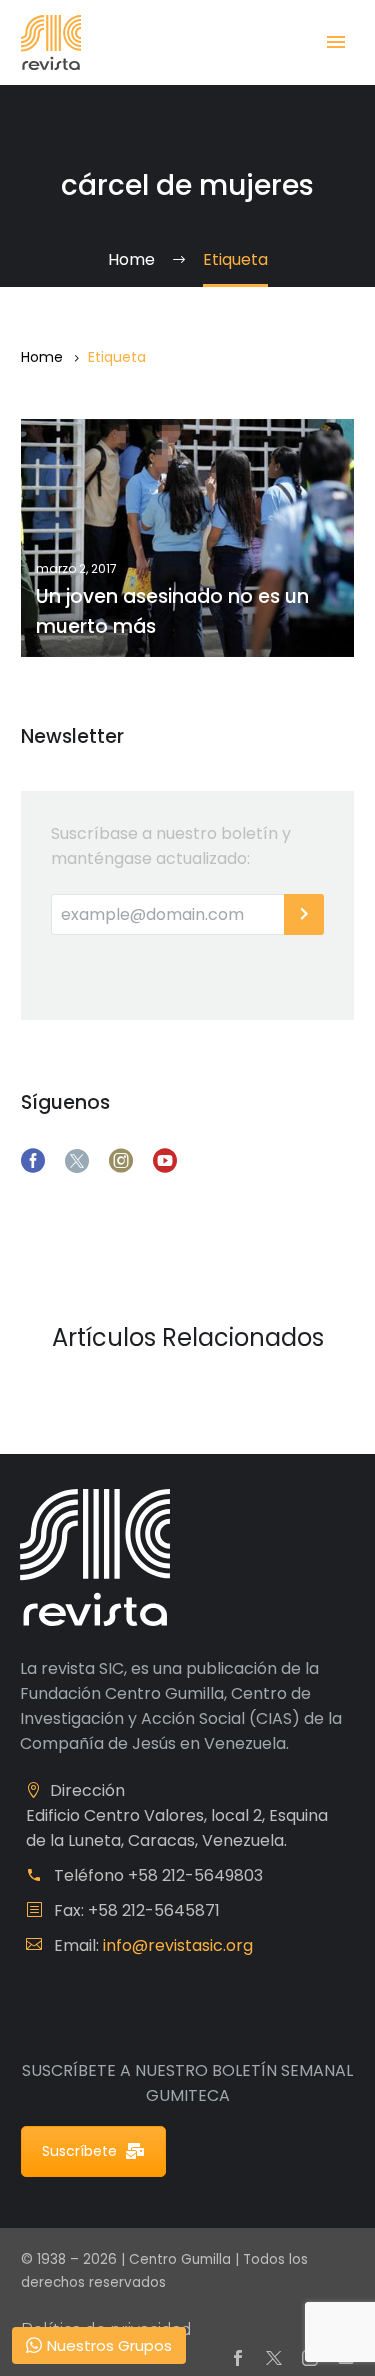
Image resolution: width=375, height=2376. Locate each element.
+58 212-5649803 (195, 1875)
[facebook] (33, 1161)
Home (42, 357)
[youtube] (165, 1161)
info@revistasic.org (178, 1945)
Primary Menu (336, 42)
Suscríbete (79, 2151)
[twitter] (77, 1161)
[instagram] (121, 1161)
